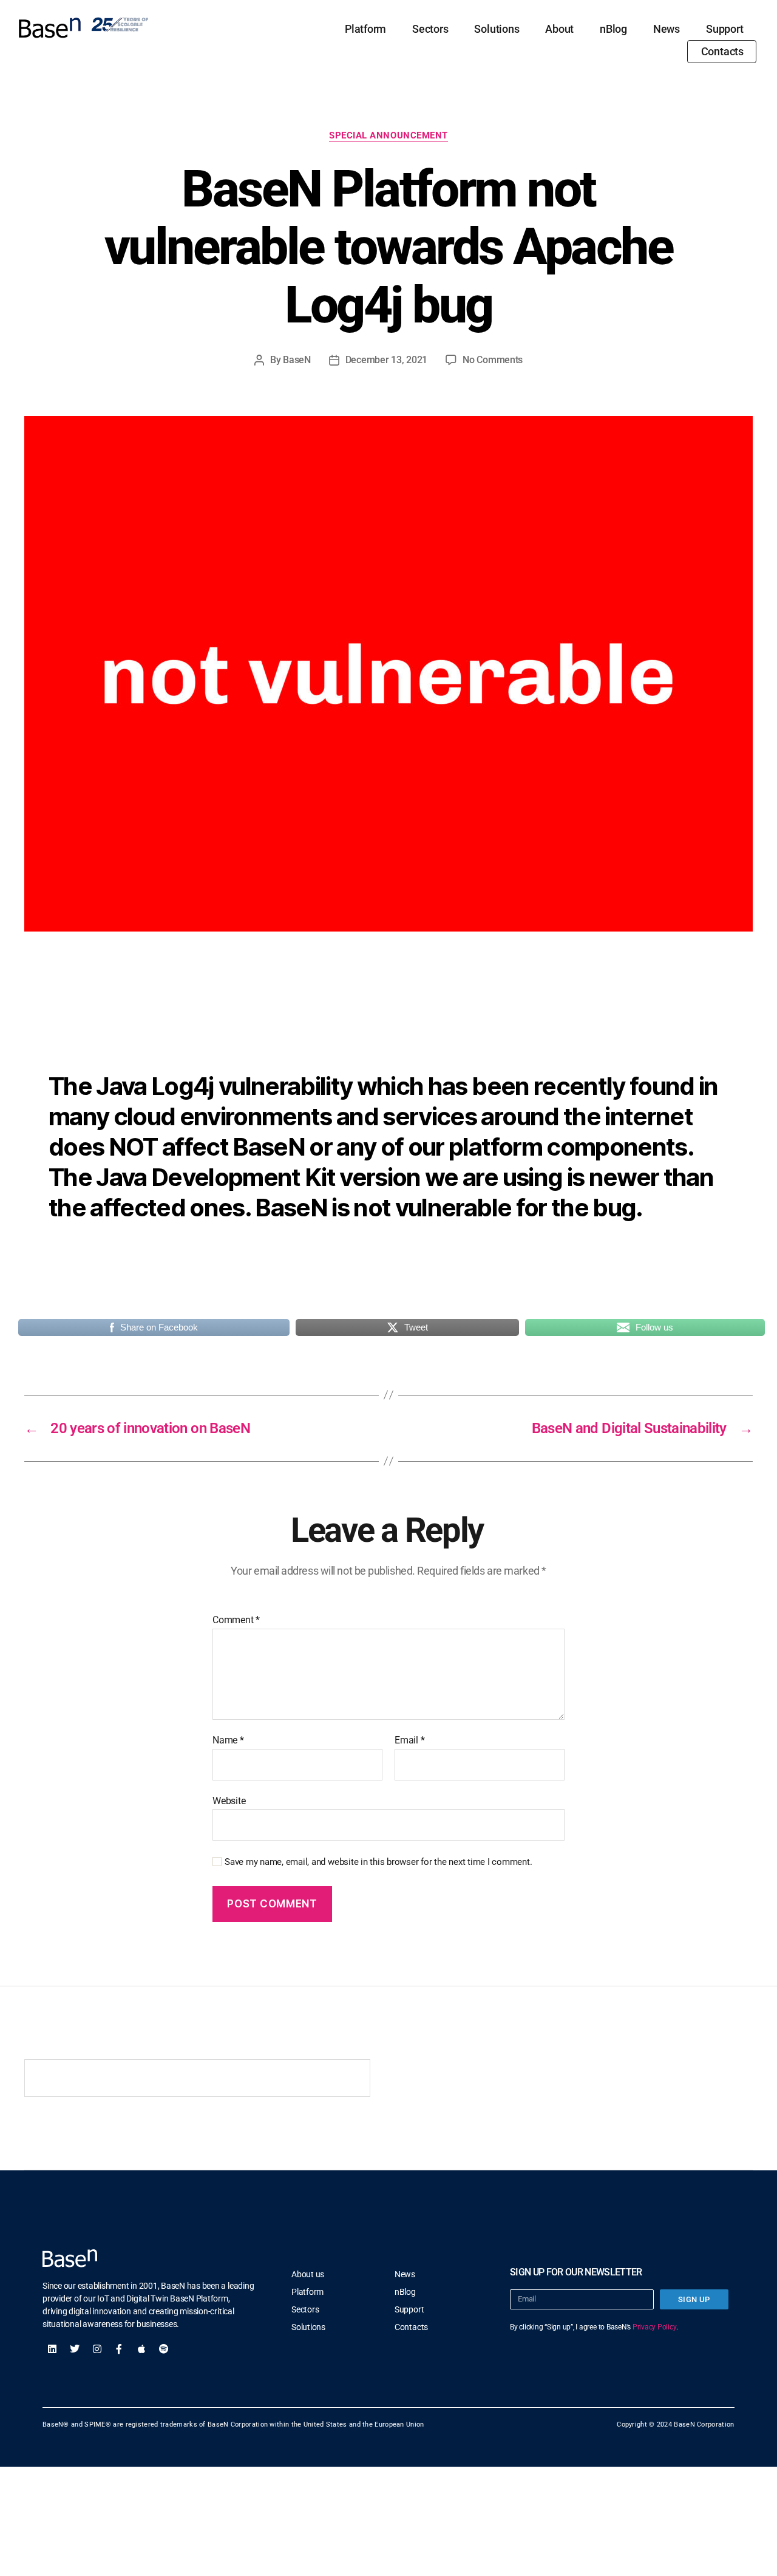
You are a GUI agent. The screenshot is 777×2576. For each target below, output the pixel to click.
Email (409, 1740)
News (667, 29)
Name (228, 1740)
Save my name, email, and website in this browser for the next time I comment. (378, 1862)
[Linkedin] (52, 2349)
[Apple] (141, 2349)
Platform (365, 29)
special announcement (388, 135)
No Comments (493, 360)
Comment (236, 1620)
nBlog (613, 29)
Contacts (722, 51)
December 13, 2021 (386, 360)
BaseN (297, 360)
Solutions (497, 29)
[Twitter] (75, 2349)
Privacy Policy (654, 2327)
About (559, 29)
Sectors (430, 29)
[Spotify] (164, 2349)
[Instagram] (97, 2349)
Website (229, 1801)
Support (724, 29)
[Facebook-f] (119, 2349)
